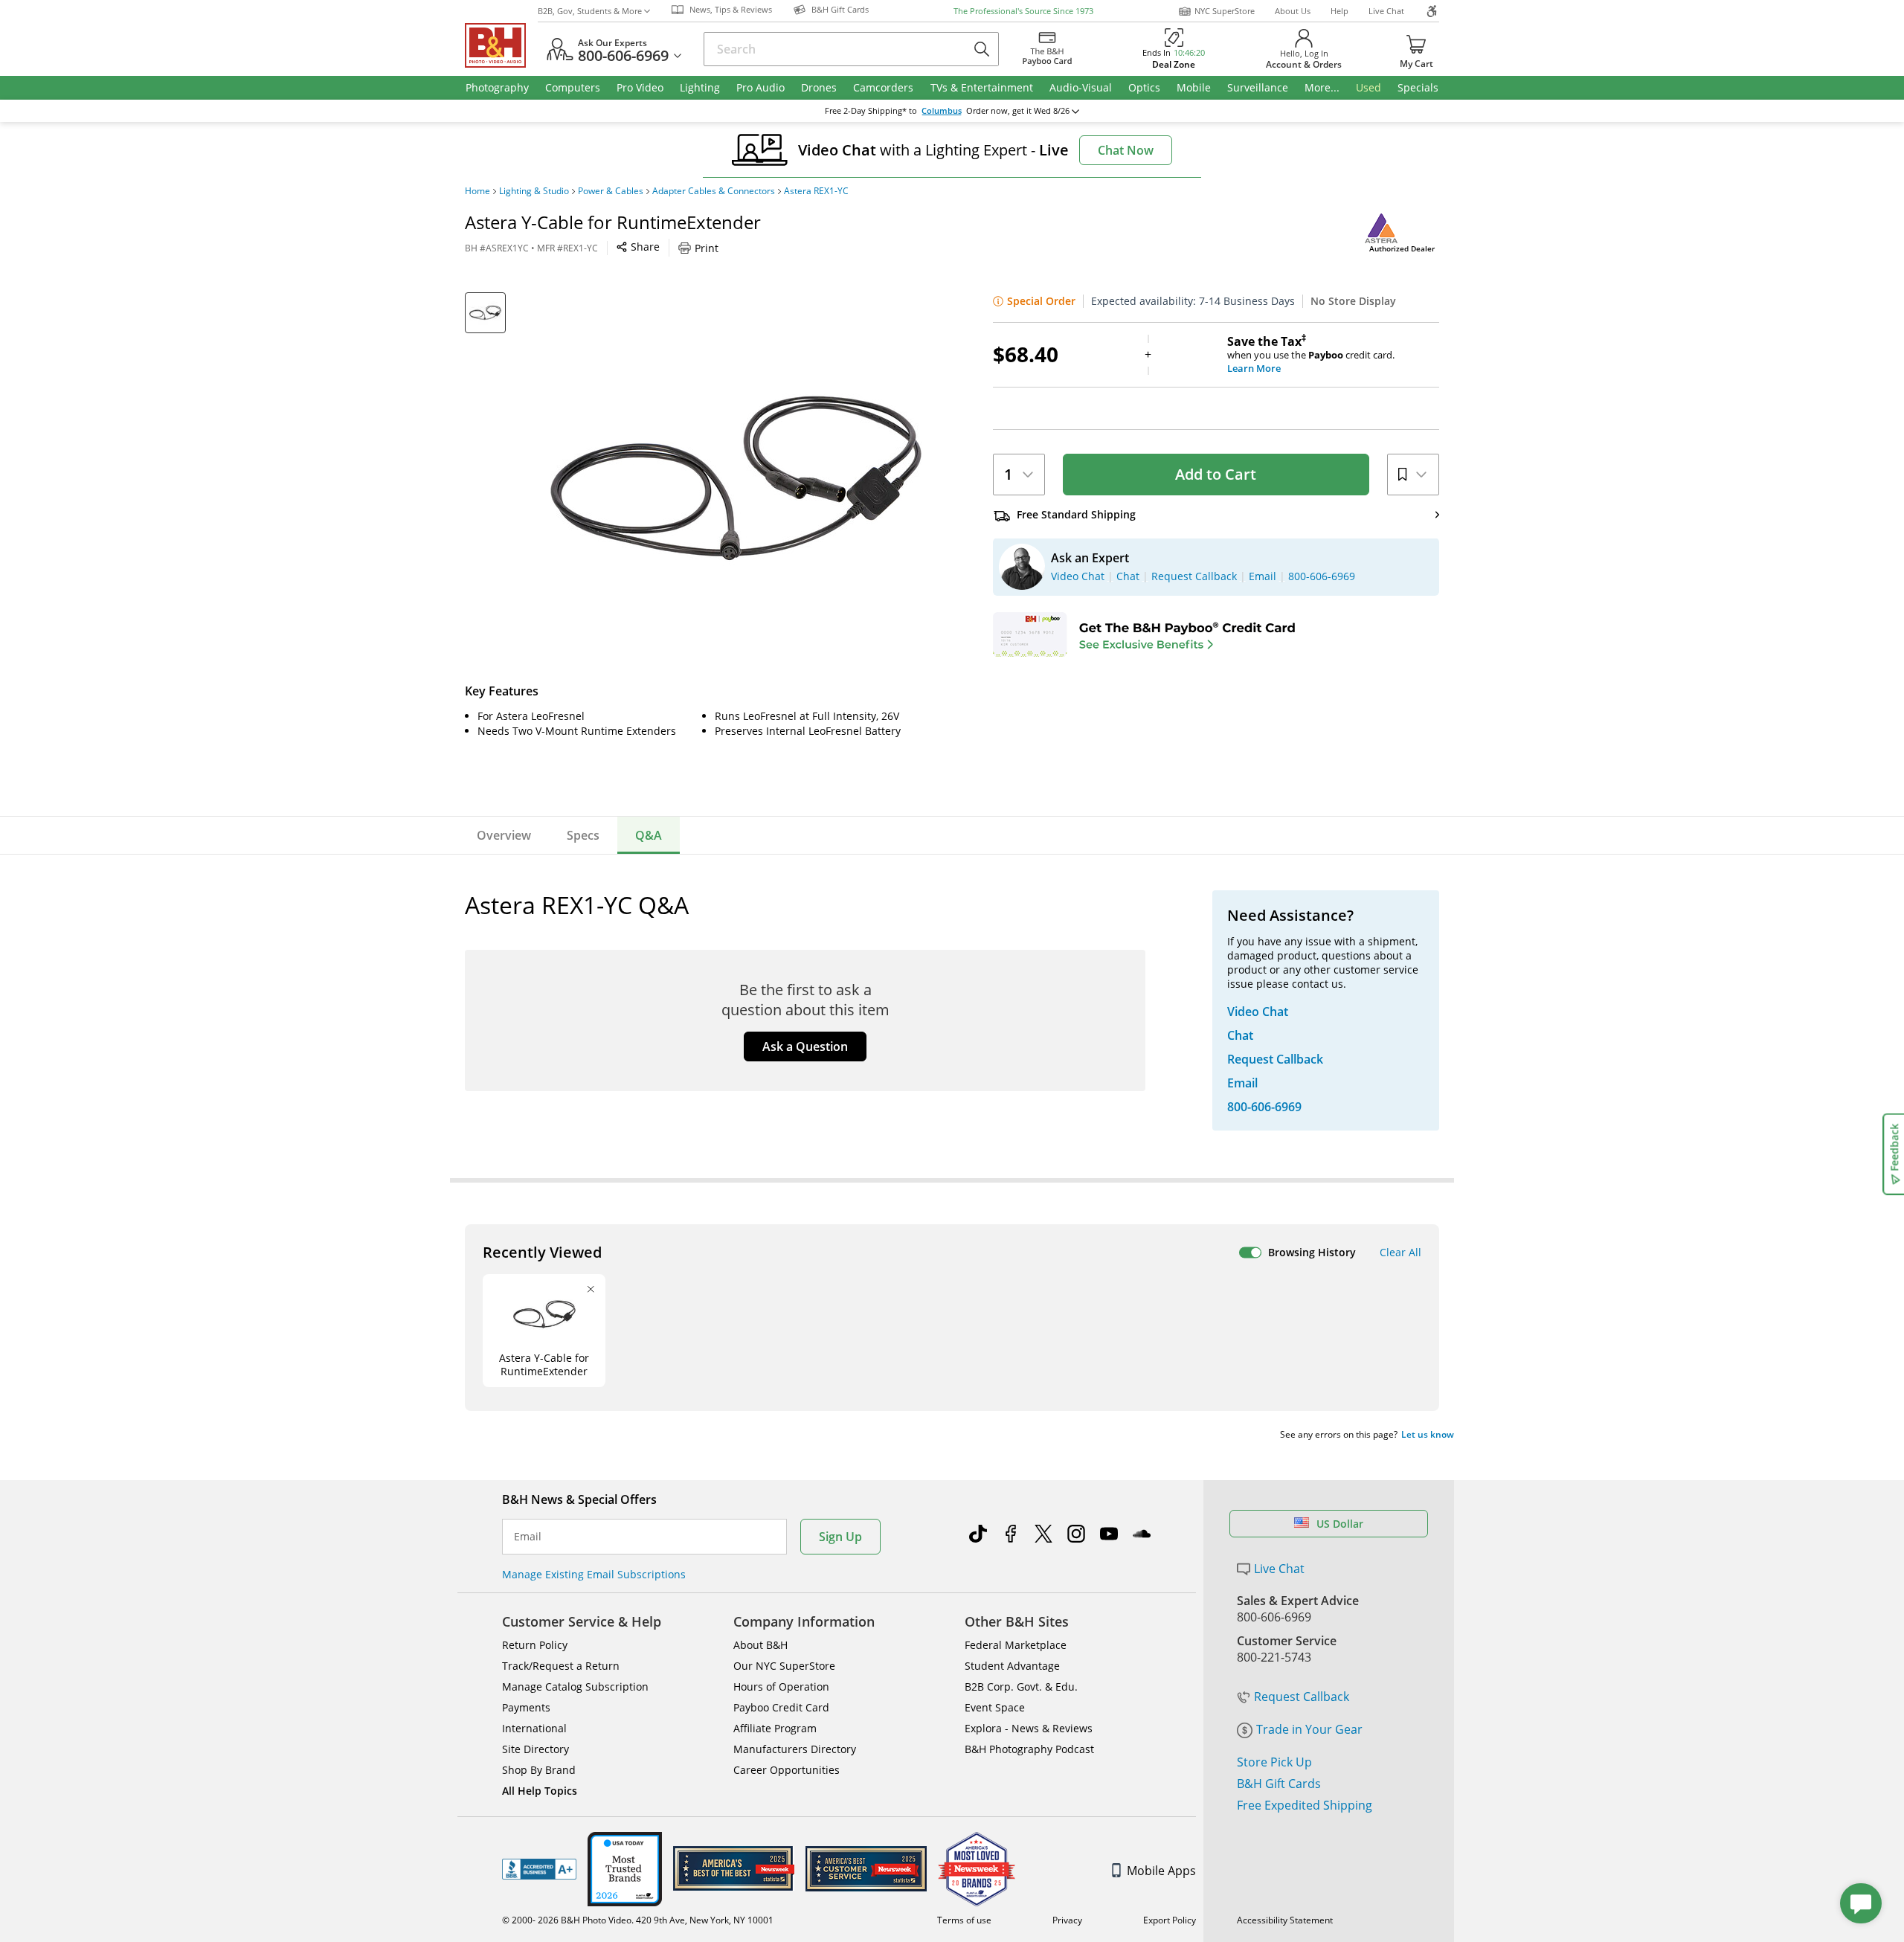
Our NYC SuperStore (784, 1666)
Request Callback (1302, 1697)
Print (707, 248)
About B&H (760, 1645)
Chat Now (1126, 150)
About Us (1293, 11)
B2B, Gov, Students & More (590, 11)
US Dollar (1340, 1524)
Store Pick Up (1274, 1762)
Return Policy (535, 1645)
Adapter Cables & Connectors (714, 191)
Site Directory (535, 1749)
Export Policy (1170, 1920)
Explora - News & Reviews (1029, 1728)
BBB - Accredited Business (539, 1869)
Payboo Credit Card (781, 1707)
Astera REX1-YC (816, 191)
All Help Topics (540, 1791)
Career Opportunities (787, 1770)
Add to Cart (1216, 474)
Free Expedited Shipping (1305, 1805)
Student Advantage (1012, 1666)
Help (1339, 11)
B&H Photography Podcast (1029, 1749)
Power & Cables (611, 191)
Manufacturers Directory (795, 1749)
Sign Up (840, 1537)
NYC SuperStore (1225, 11)
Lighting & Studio (534, 191)
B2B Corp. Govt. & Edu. (1021, 1687)
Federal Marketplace (1016, 1645)
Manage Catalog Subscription (575, 1687)
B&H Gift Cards (1279, 1784)
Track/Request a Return (561, 1666)
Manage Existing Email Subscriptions (594, 1574)
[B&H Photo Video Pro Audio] (501, 45)
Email (528, 1537)
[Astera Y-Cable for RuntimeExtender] (736, 478)
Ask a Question (805, 1046)
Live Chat (1386, 11)
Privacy (1067, 1920)
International (534, 1728)
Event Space (995, 1707)
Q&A (649, 835)
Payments (526, 1707)
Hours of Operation (781, 1687)
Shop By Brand (539, 1770)
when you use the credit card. (1311, 355)
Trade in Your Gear (1309, 1729)
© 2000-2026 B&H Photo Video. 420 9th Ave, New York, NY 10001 (638, 1920)
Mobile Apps (1161, 1871)
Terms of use (964, 1920)
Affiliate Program (775, 1728)
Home (477, 191)
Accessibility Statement (1285, 1920)
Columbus (942, 111)
